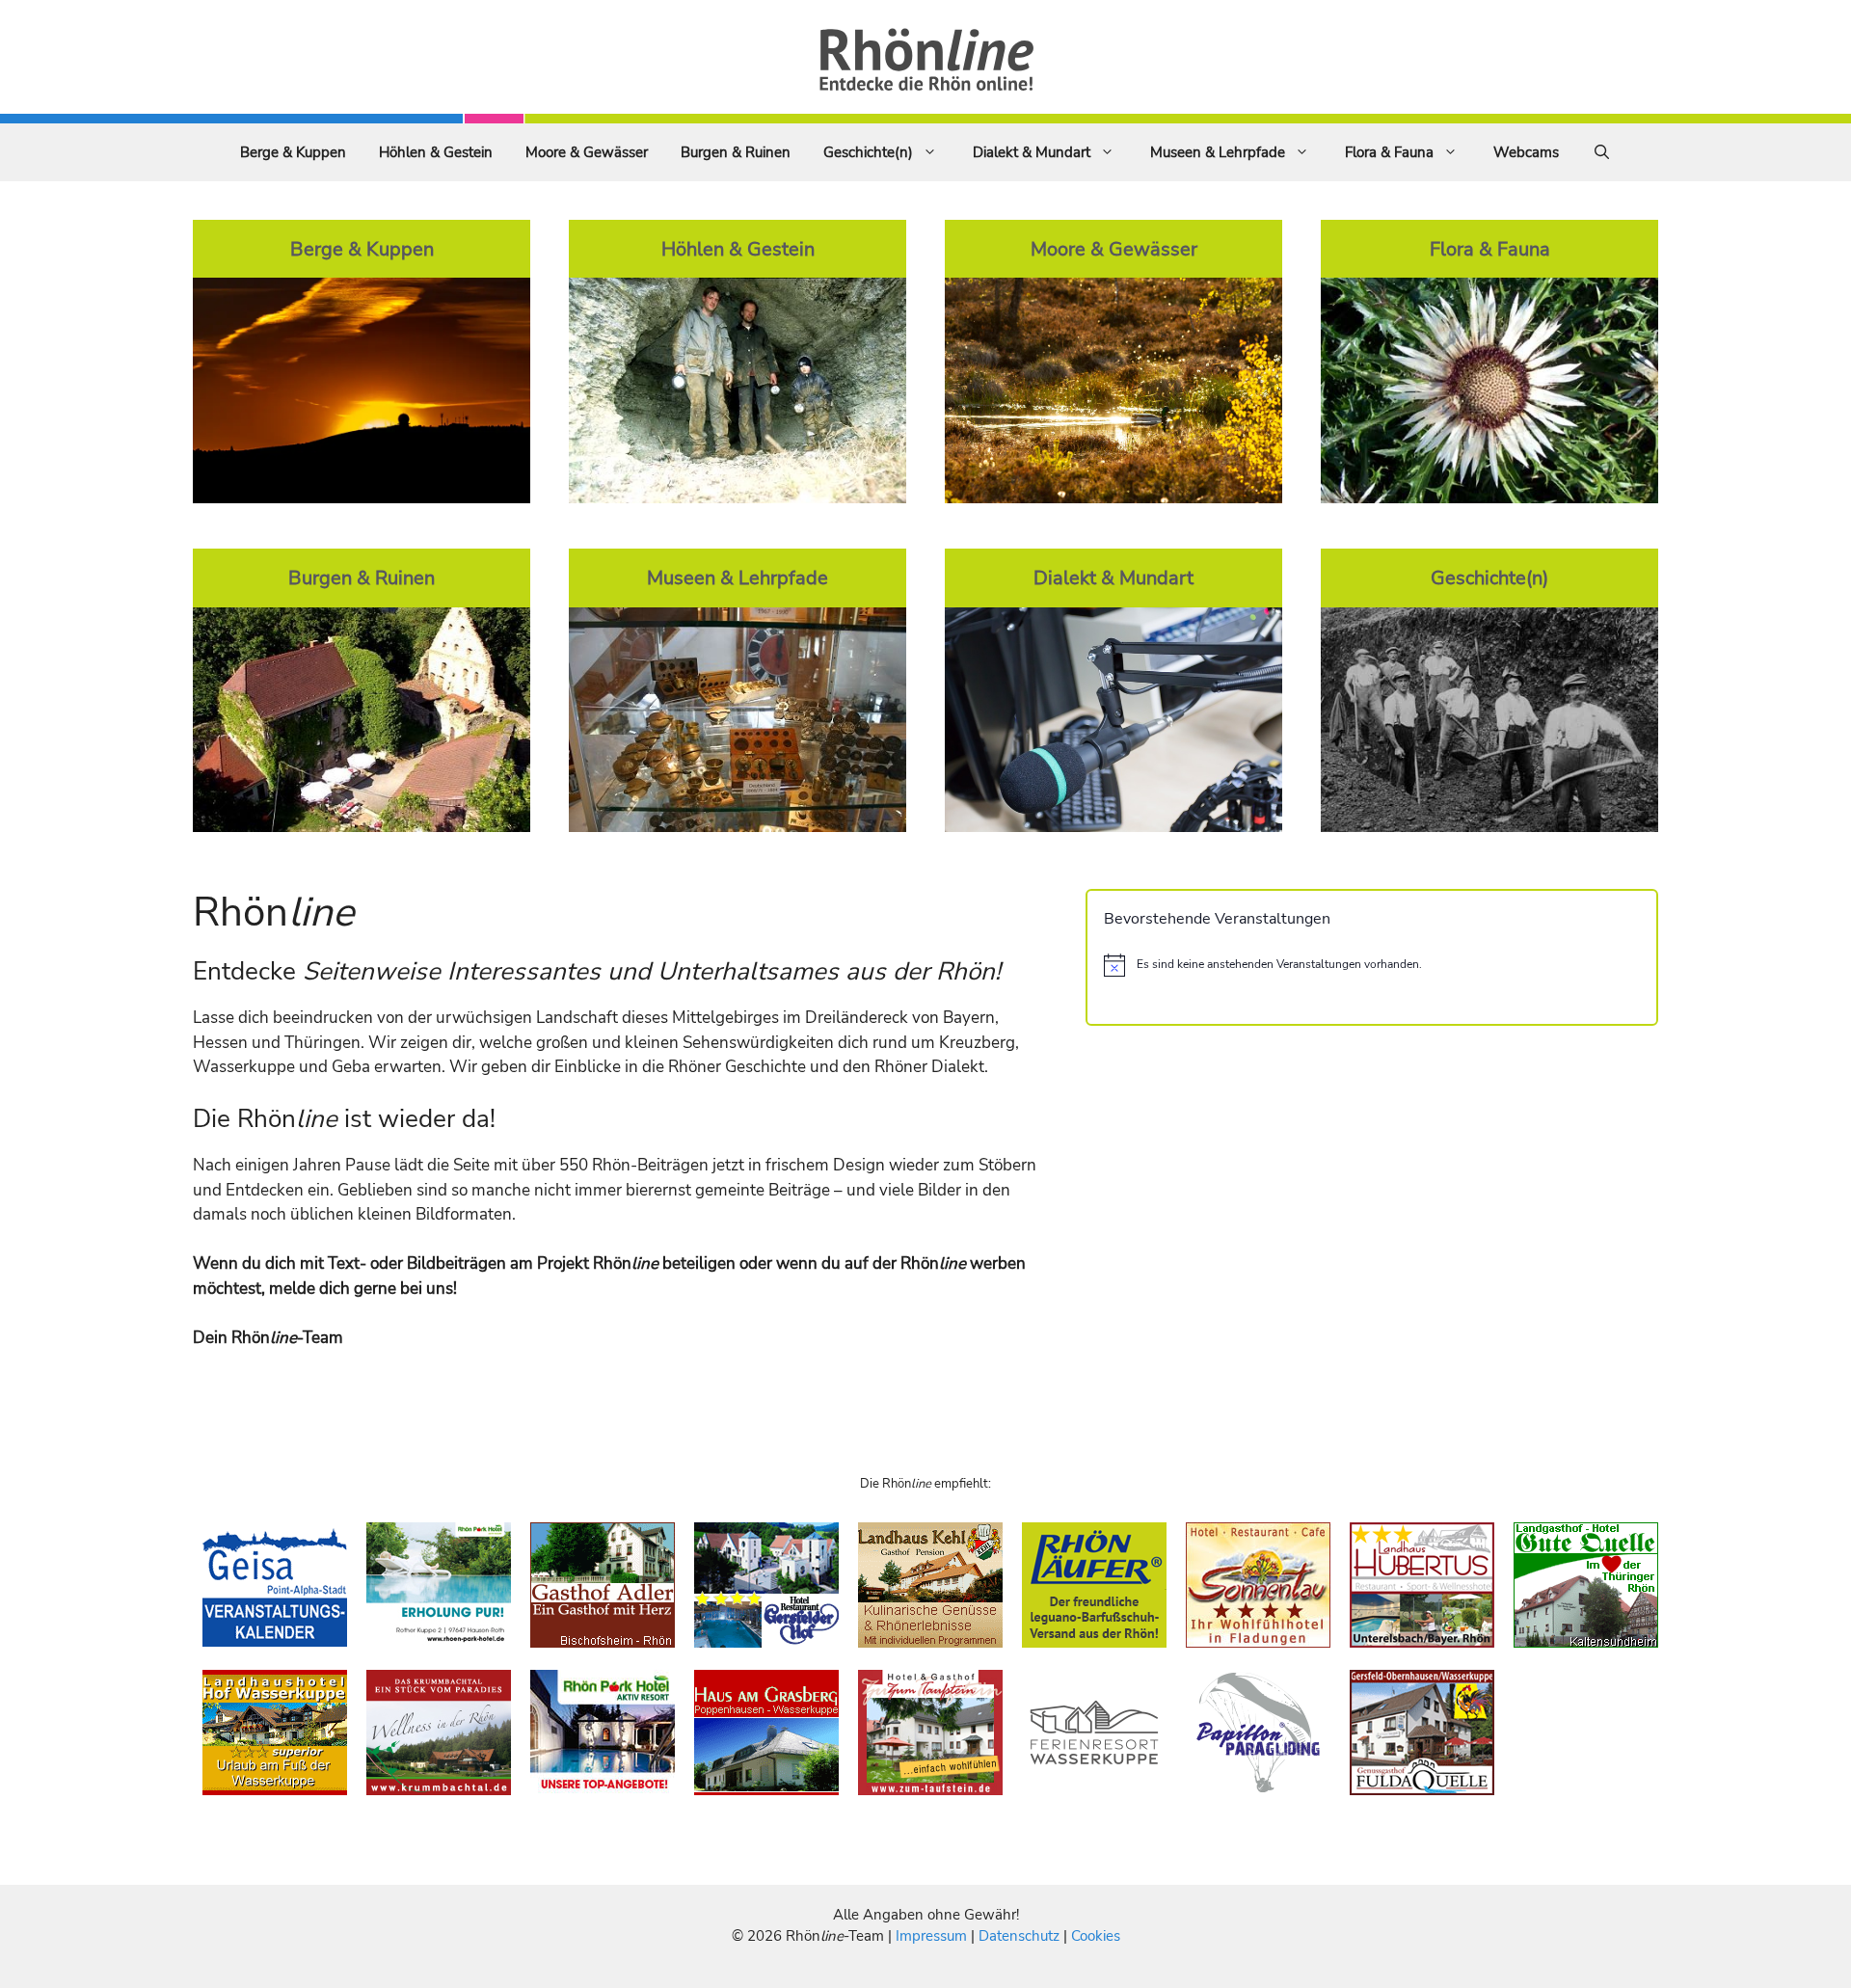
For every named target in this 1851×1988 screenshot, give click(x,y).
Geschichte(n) (868, 152)
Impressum (933, 1936)
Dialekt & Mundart (1032, 152)
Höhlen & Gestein (436, 152)
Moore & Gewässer (587, 152)
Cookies (1096, 1936)
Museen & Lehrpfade (1218, 152)
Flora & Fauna (1389, 152)
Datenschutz (1019, 1936)
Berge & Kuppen (293, 152)
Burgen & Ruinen (736, 152)
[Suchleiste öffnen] (1602, 152)
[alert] (1372, 965)
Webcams (1526, 152)
